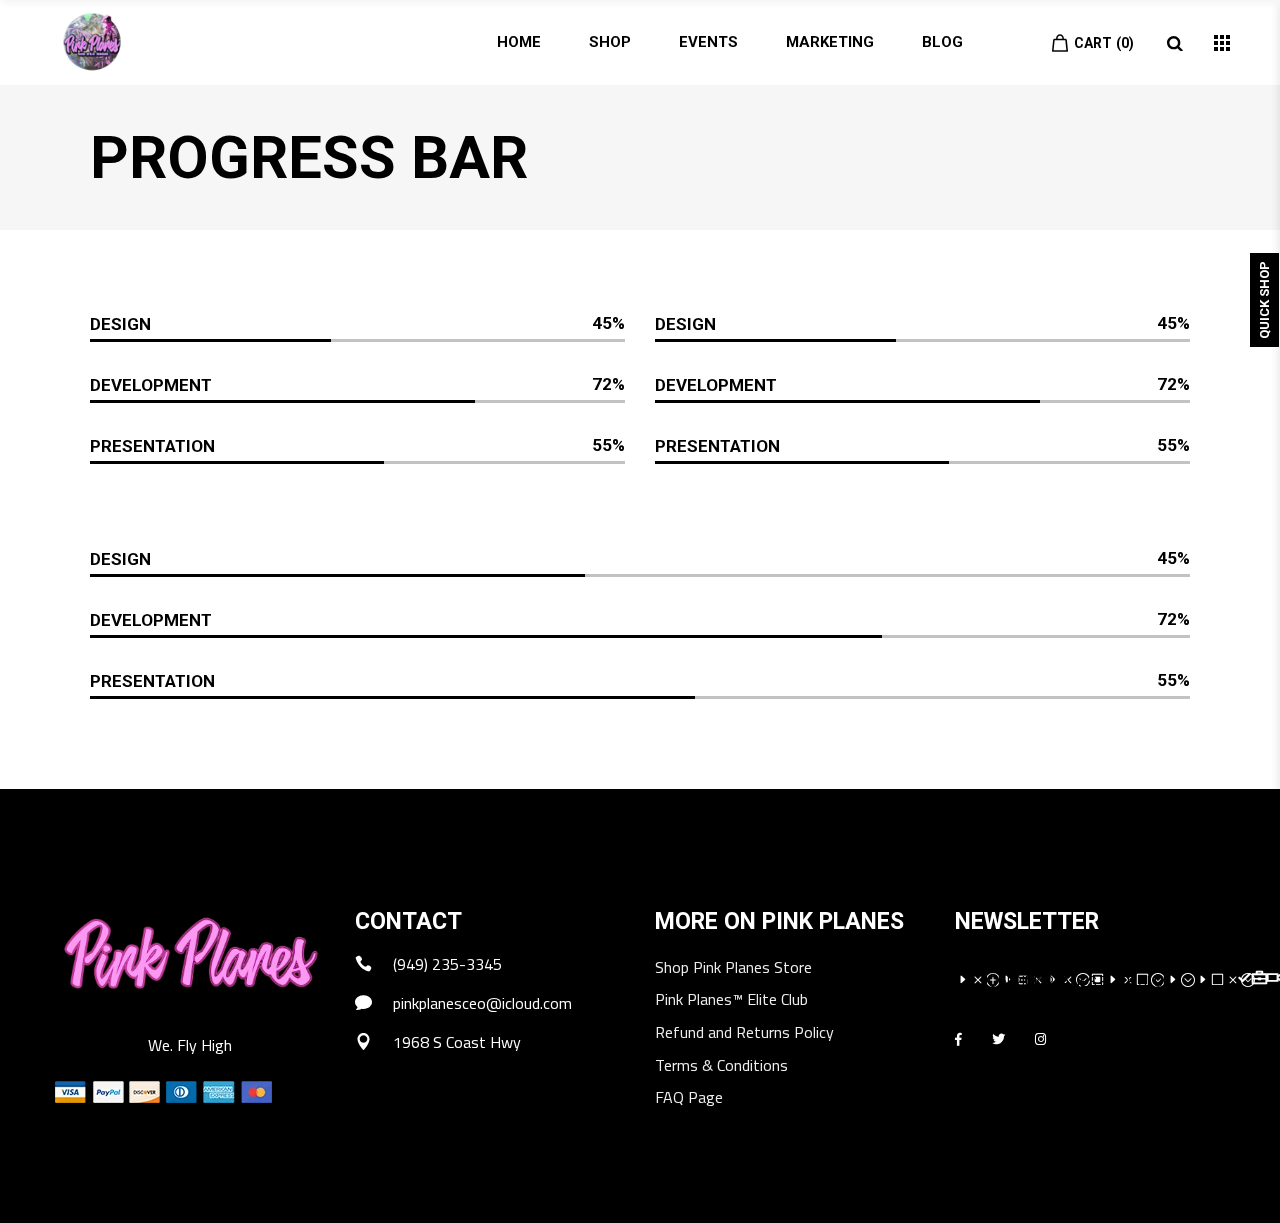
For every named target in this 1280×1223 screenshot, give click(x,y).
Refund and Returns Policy (744, 1033)
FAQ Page (689, 1098)
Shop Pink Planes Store (733, 968)
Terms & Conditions (721, 1066)
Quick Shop (1264, 300)
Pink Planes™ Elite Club (731, 1000)
